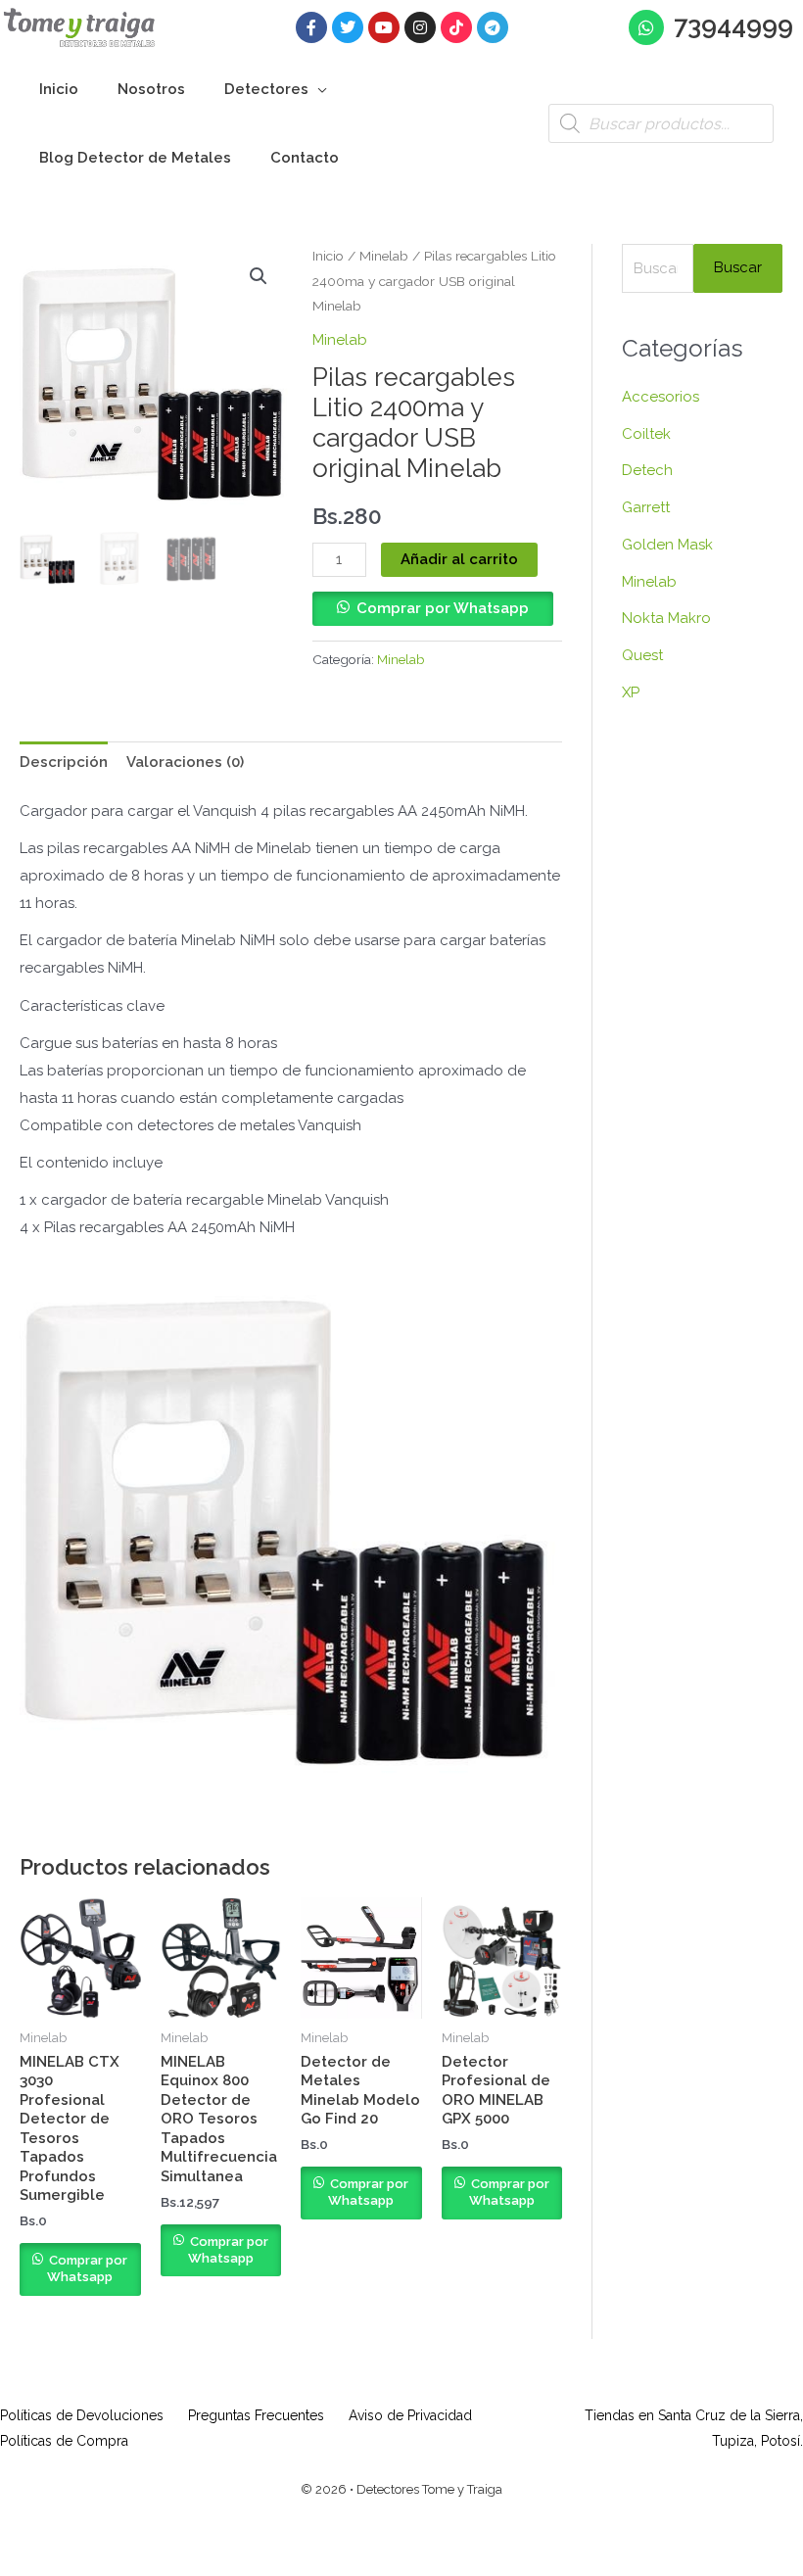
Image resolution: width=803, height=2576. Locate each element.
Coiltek (646, 434)
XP (631, 692)
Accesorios (661, 397)
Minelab (384, 256)
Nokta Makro (666, 618)
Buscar (738, 267)
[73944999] (646, 27)
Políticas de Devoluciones (82, 2415)
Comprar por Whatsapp (443, 608)
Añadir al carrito (459, 559)
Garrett (646, 507)
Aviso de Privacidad (410, 2415)
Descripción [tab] (64, 762)
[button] (318, 89)
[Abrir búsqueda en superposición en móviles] (661, 123)
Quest (642, 655)
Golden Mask (667, 545)
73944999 (733, 25)
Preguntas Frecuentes (256, 2415)
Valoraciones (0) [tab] (185, 762)
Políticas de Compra (64, 2441)
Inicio (328, 256)
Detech (647, 470)
